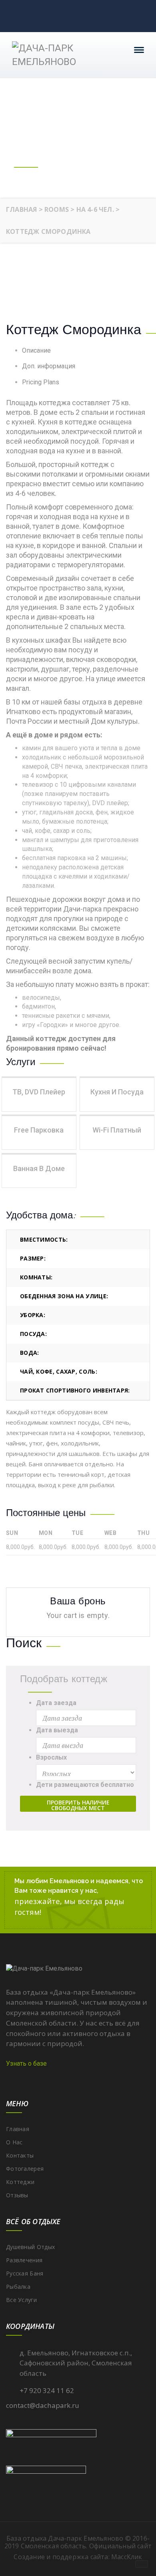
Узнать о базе (26, 2063)
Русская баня (25, 2273)
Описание (36, 350)
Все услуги (21, 2300)
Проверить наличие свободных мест (78, 1805)
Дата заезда (56, 1703)
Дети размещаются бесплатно (85, 1785)
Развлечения (24, 2260)
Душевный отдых (30, 2247)
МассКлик (127, 2557)
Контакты (20, 2155)
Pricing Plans (41, 382)
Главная (18, 2129)
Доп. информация (49, 366)
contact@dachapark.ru (43, 2405)
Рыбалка (18, 2287)
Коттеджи (20, 2182)
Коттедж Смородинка (74, 330)
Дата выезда (57, 1730)
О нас (14, 2142)
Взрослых (51, 1757)
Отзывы (17, 2195)
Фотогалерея (25, 2169)
